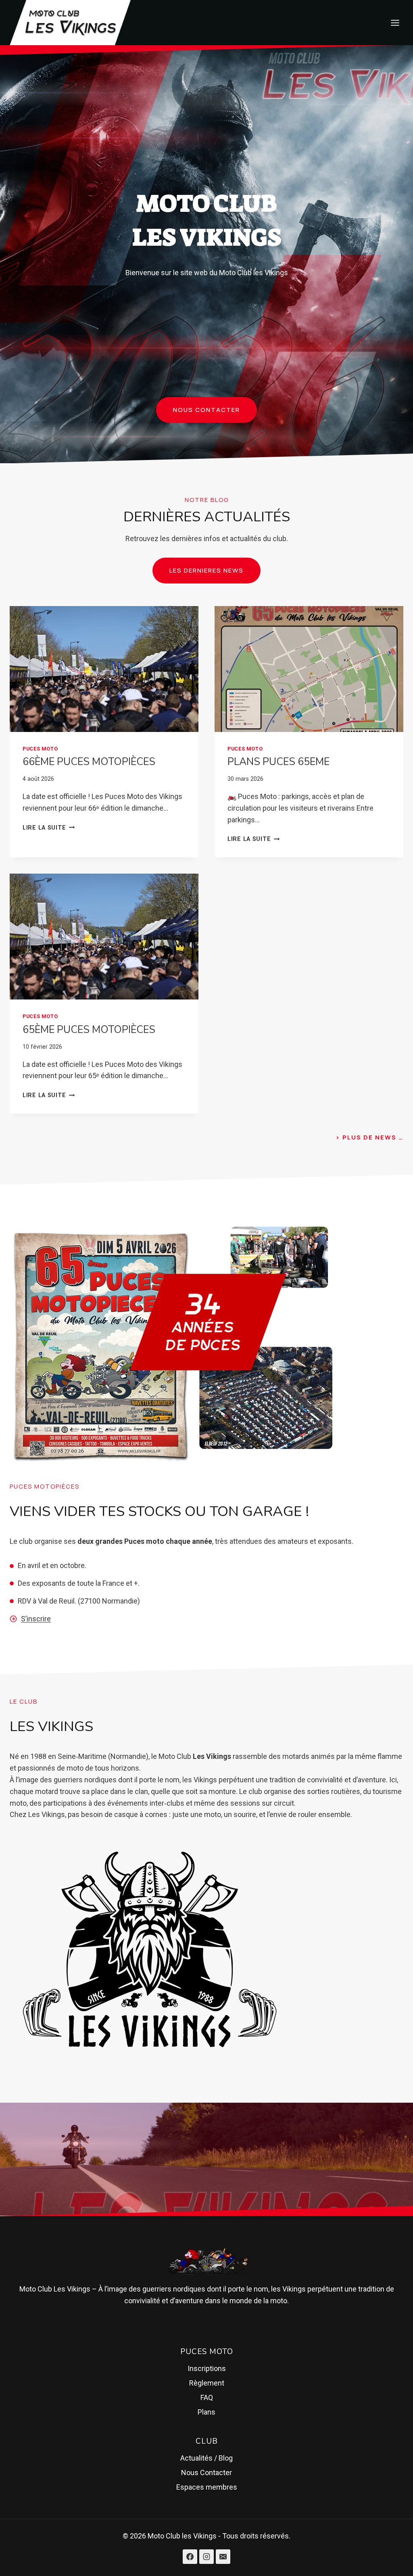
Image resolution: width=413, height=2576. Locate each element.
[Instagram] (206, 2557)
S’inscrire (36, 1619)
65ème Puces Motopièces (89, 1030)
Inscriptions (207, 2368)
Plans (206, 2412)
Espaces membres (207, 2487)
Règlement (207, 2383)
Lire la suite (49, 828)
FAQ (207, 2397)
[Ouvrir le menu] (395, 23)
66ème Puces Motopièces (89, 762)
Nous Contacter (206, 2472)
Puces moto (40, 749)
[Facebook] (190, 2557)
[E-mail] (223, 2557)
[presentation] (104, 669)
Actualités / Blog (206, 2458)
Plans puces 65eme (278, 762)
